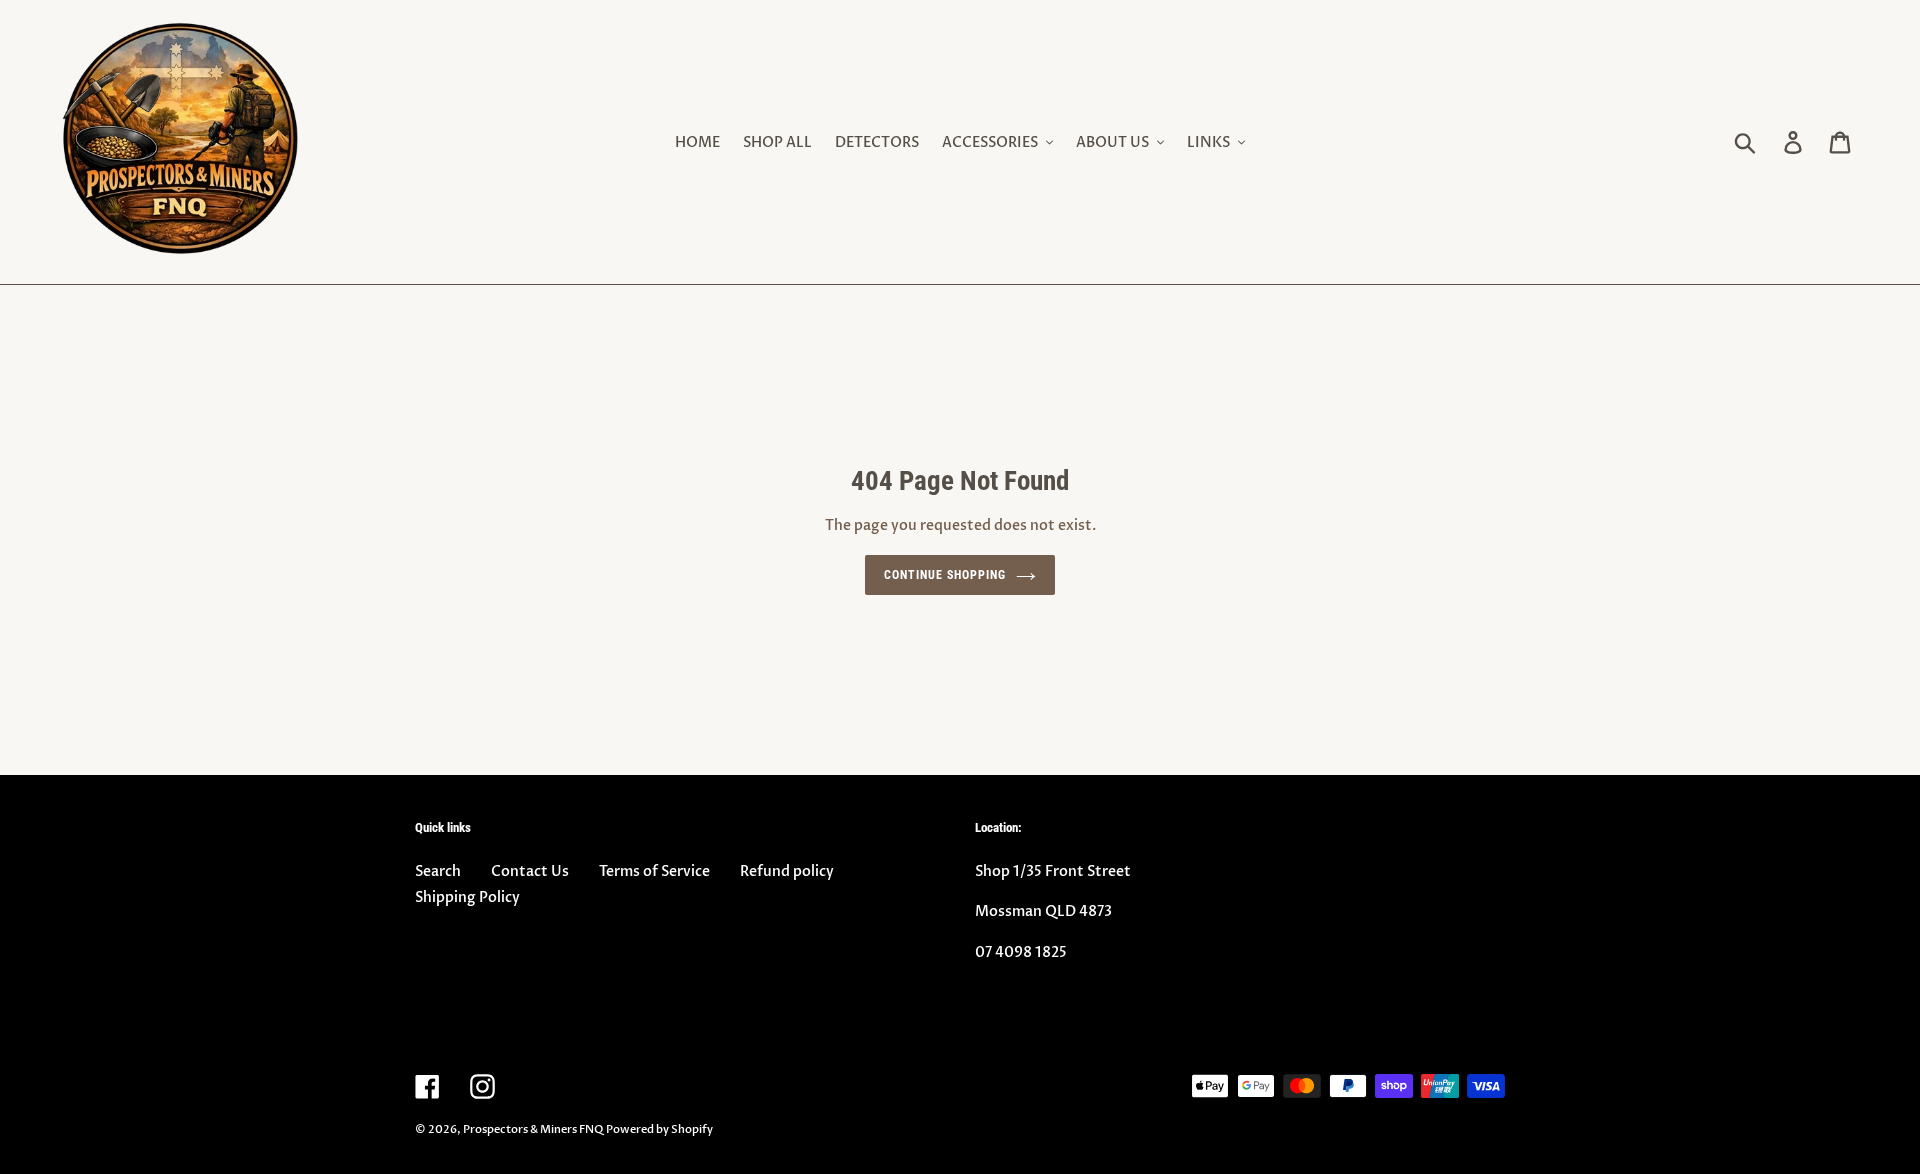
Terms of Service (654, 871)
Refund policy (787, 871)
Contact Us (530, 871)
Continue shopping (944, 575)
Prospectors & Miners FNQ (533, 1129)
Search (438, 871)
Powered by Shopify (659, 1129)
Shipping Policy (467, 897)
